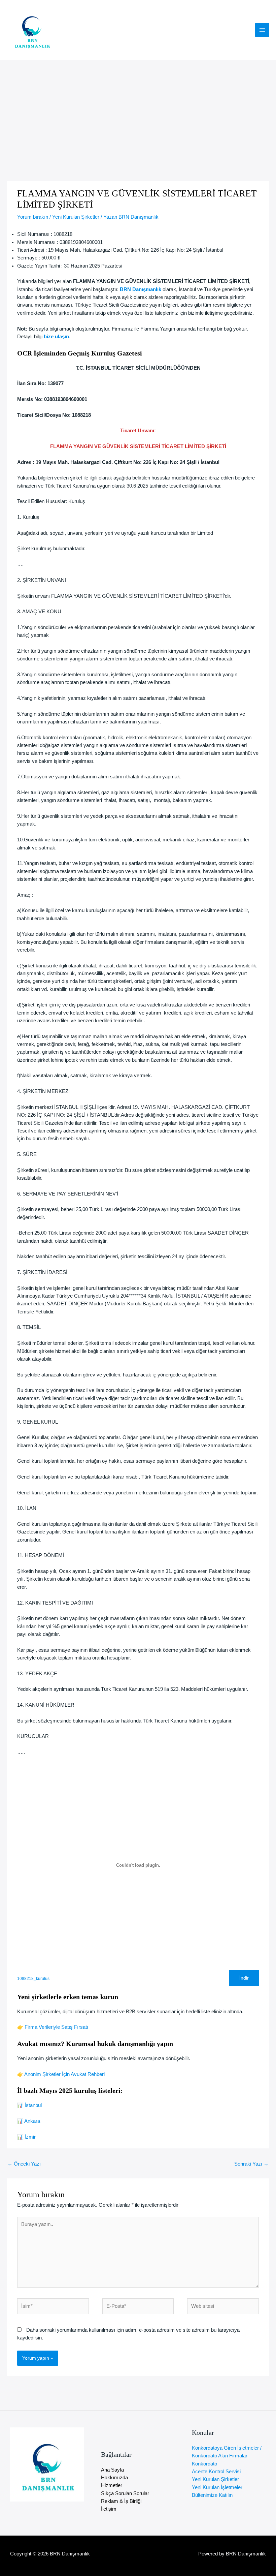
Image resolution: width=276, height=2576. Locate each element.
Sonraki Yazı (251, 2164)
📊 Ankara (29, 2121)
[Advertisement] (138, 111)
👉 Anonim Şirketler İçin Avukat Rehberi (61, 2074)
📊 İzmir (26, 2137)
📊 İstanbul (29, 2105)
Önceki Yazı (24, 2164)
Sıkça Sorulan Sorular (125, 2493)
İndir (244, 1978)
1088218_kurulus (33, 1978)
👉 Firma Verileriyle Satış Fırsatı (53, 2027)
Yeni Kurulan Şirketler (76, 217)
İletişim (109, 2509)
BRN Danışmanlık (141, 289)
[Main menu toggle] (262, 30)
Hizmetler (112, 2485)
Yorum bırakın (33, 217)
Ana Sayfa (112, 2470)
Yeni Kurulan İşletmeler (217, 2487)
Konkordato (204, 2464)
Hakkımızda (114, 2478)
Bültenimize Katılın (212, 2495)
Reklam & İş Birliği (121, 2501)
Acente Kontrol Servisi (216, 2472)
